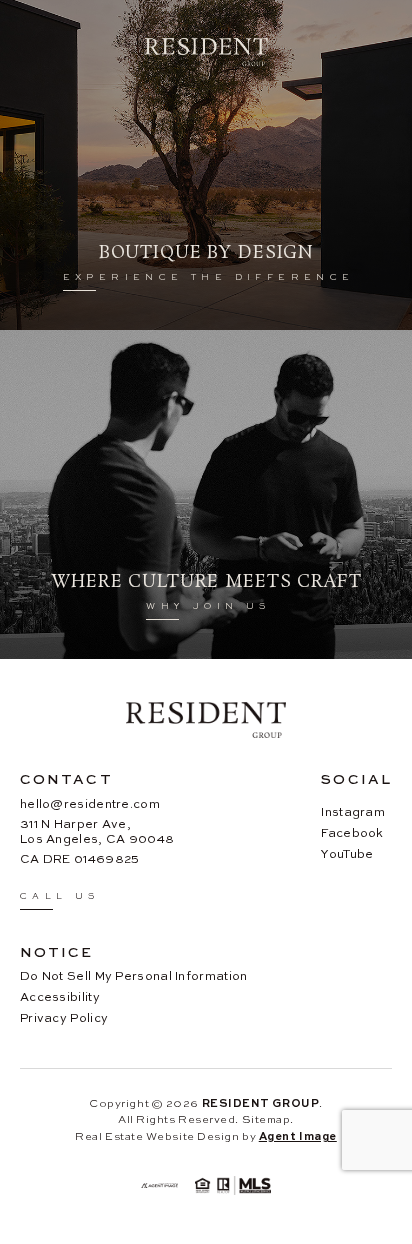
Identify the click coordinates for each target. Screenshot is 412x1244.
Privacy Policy (64, 1017)
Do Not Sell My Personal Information (134, 975)
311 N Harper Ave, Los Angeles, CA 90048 (97, 831)
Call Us (60, 896)
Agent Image (298, 1135)
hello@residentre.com (90, 803)
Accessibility (60, 996)
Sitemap (266, 1119)
